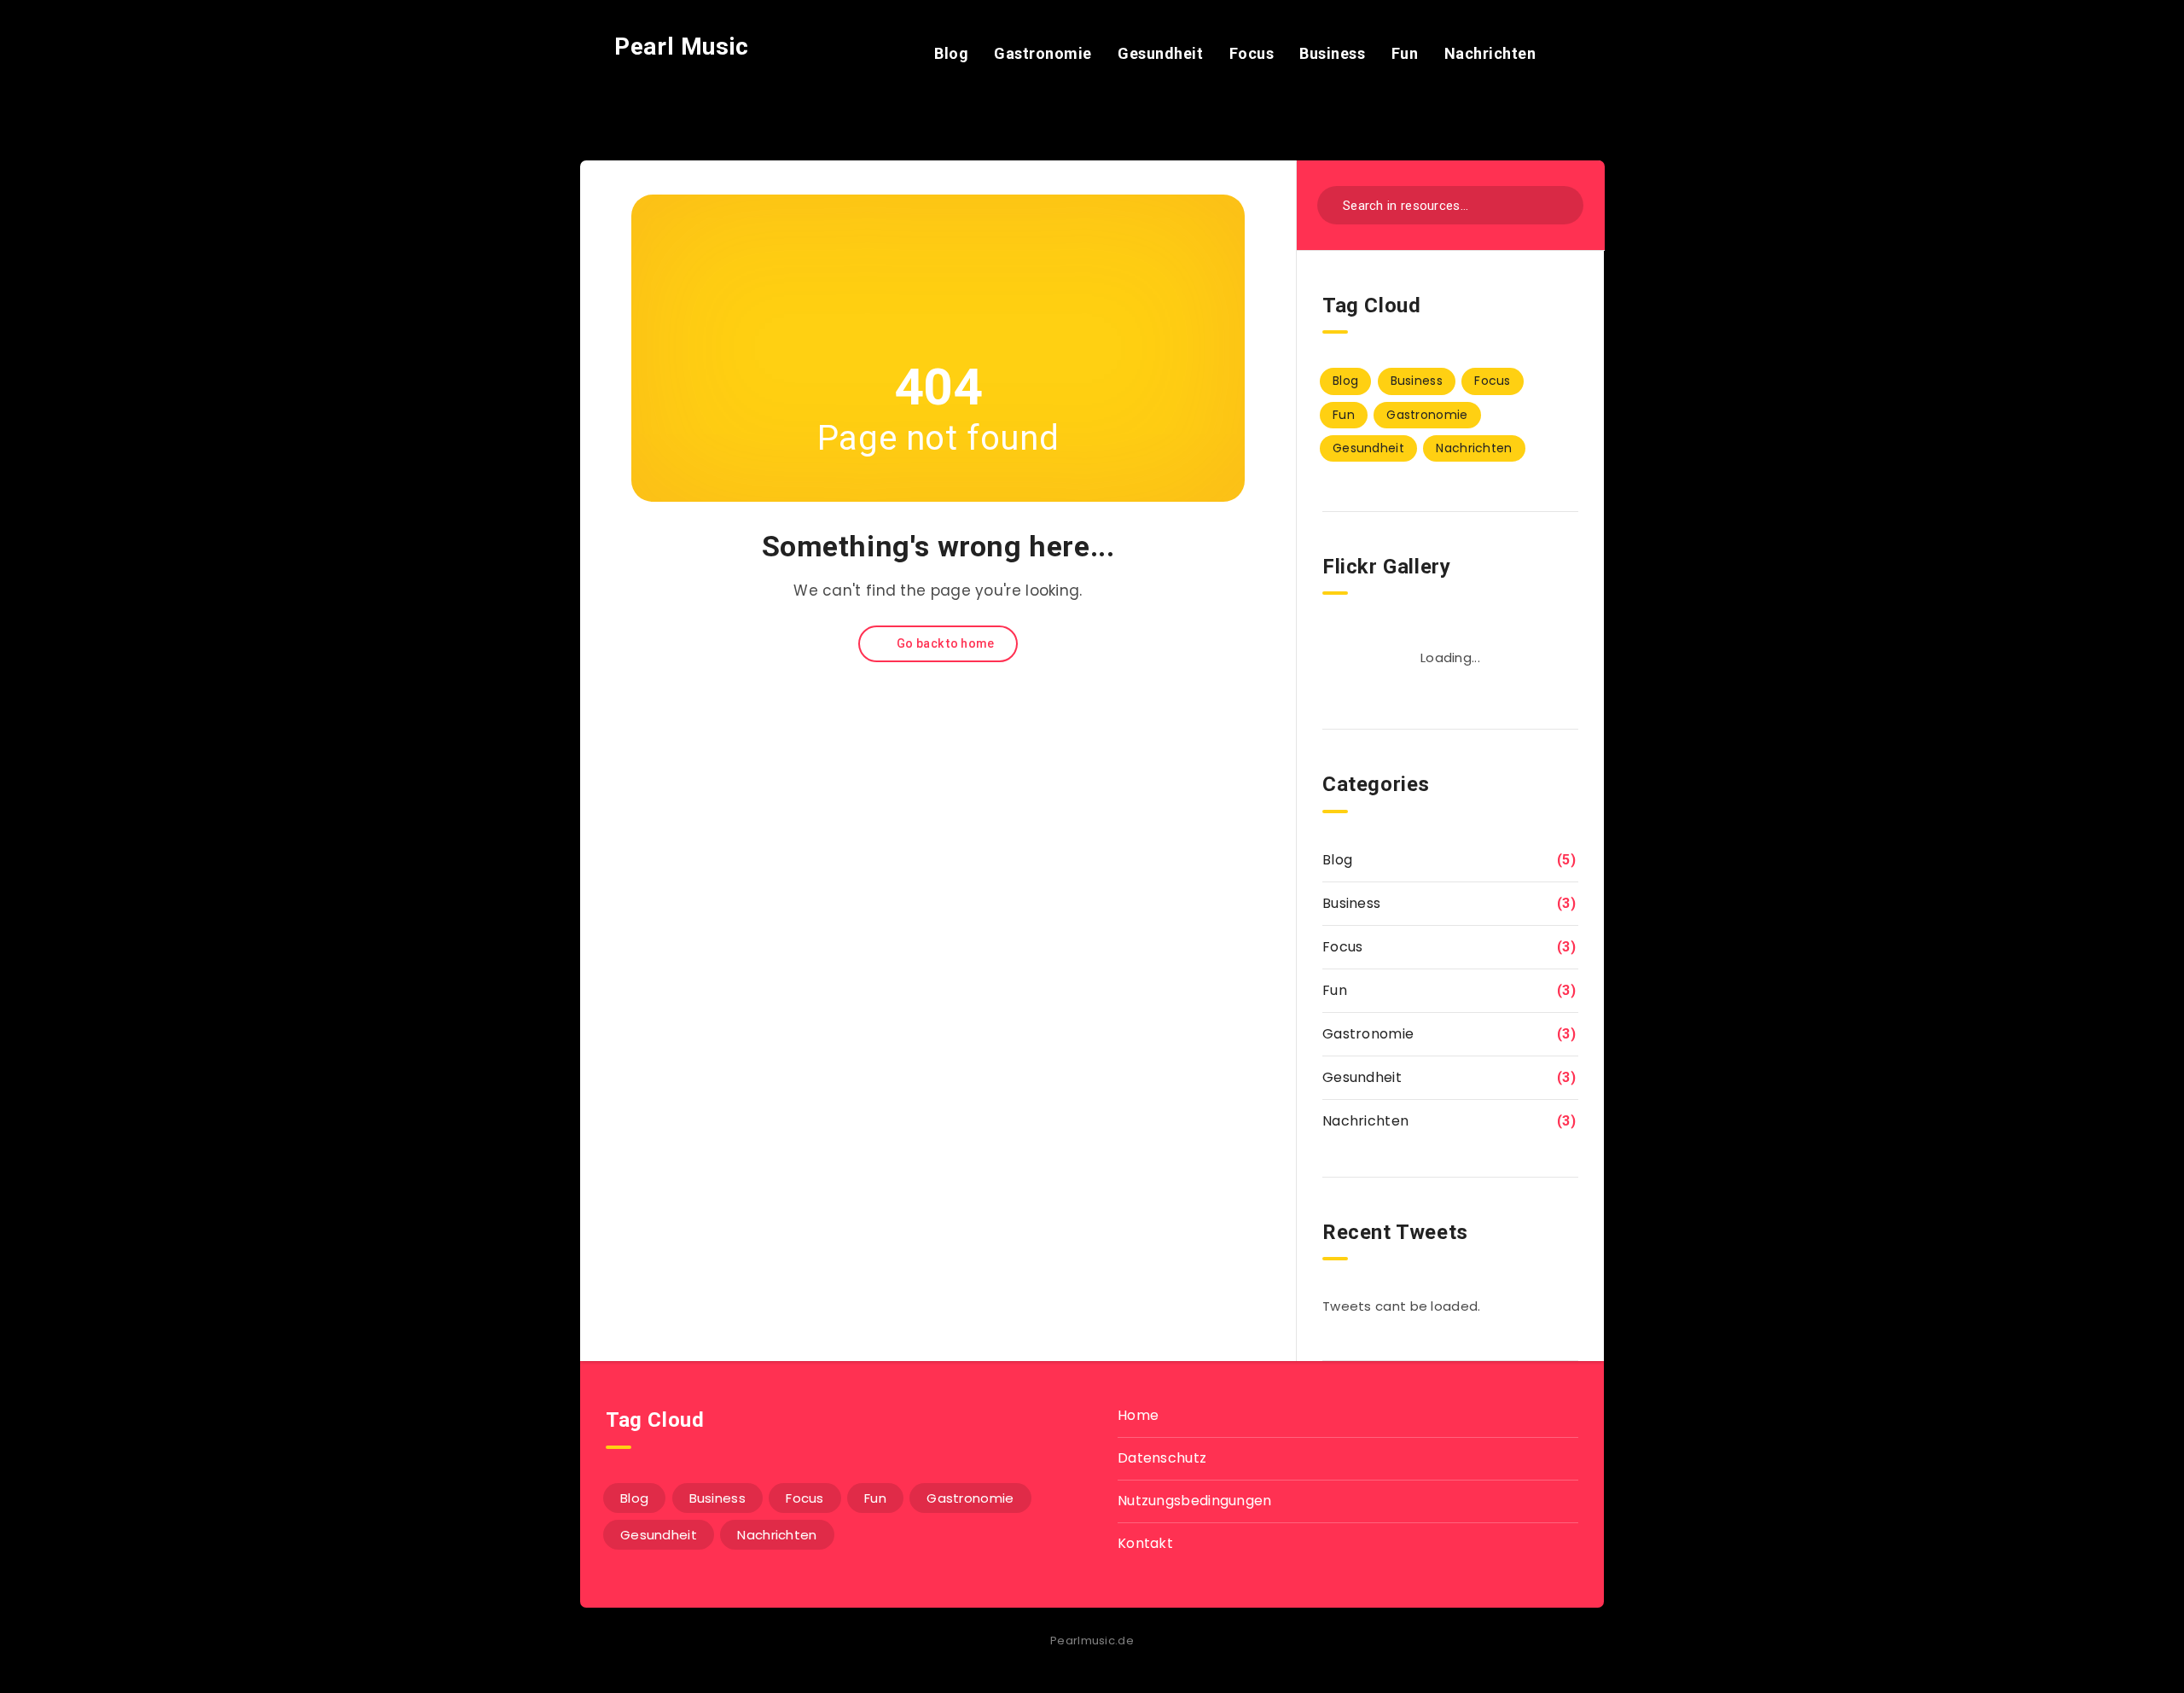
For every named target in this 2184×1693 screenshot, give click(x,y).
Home (1138, 1415)
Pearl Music (679, 47)
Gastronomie (1043, 53)
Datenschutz (1162, 1458)
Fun (1405, 53)
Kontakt (1145, 1543)
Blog (951, 53)
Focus (1252, 53)
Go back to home (944, 643)
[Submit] (1559, 204)
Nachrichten (1490, 53)
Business (1332, 53)
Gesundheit (1160, 53)
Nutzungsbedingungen (1195, 1501)
